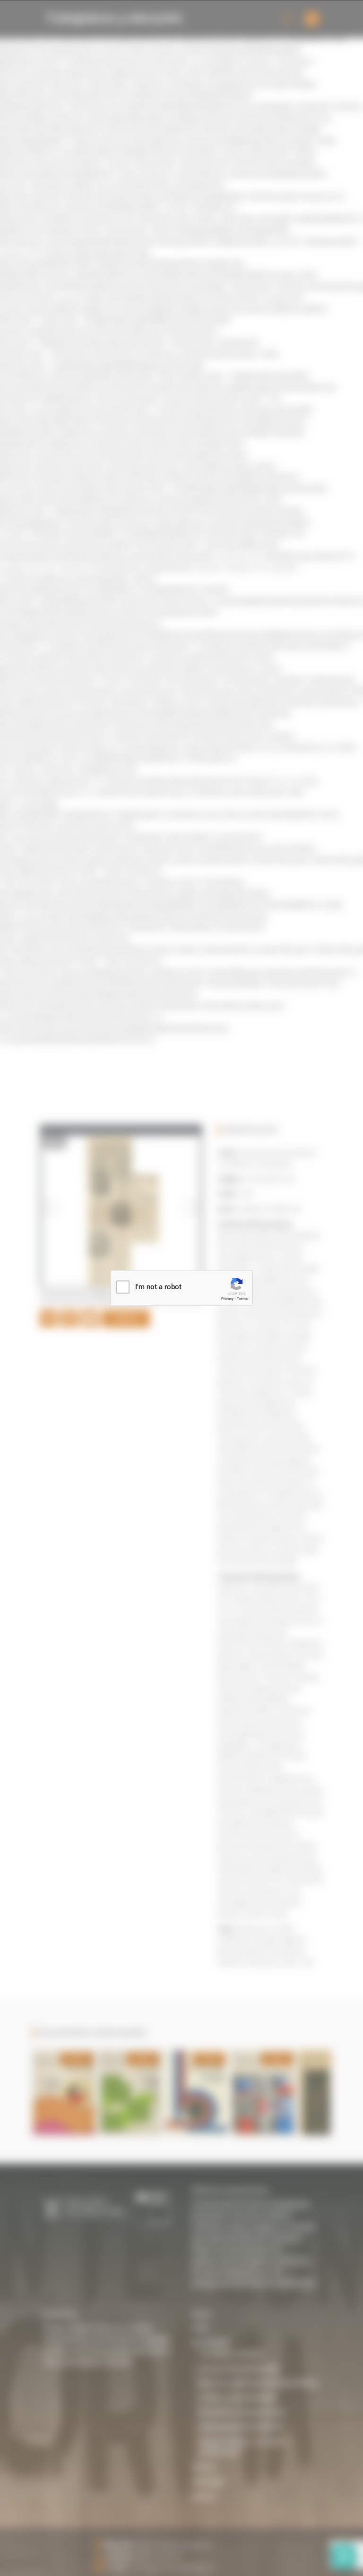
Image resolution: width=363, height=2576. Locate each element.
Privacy (227, 1299)
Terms (242, 1299)
